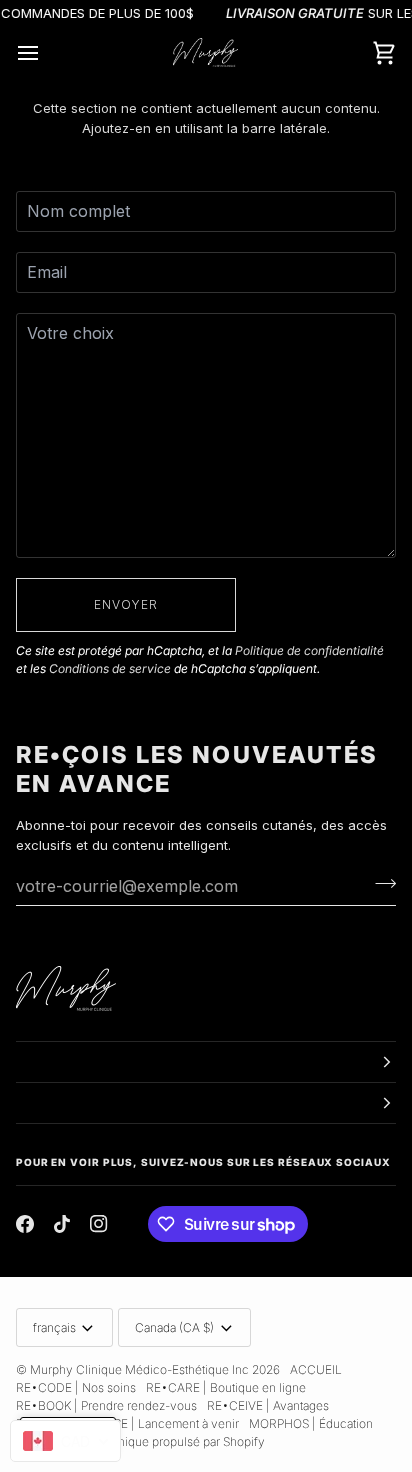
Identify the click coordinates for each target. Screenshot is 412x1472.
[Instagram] (99, 1224)
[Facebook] (25, 1224)
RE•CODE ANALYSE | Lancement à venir (127, 1423)
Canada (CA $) (174, 1327)
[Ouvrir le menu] (46, 53)
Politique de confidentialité (309, 650)
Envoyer (126, 604)
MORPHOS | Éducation (311, 1423)
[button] (206, 1062)
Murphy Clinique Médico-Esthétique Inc (139, 1369)
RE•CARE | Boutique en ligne (226, 1387)
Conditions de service (110, 668)
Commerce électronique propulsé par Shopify (140, 1441)
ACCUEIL (316, 1369)
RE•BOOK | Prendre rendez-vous (106, 1405)
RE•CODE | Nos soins (76, 1387)
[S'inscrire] (379, 883)
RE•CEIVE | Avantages (268, 1405)
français (54, 1327)
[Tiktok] (62, 1224)
